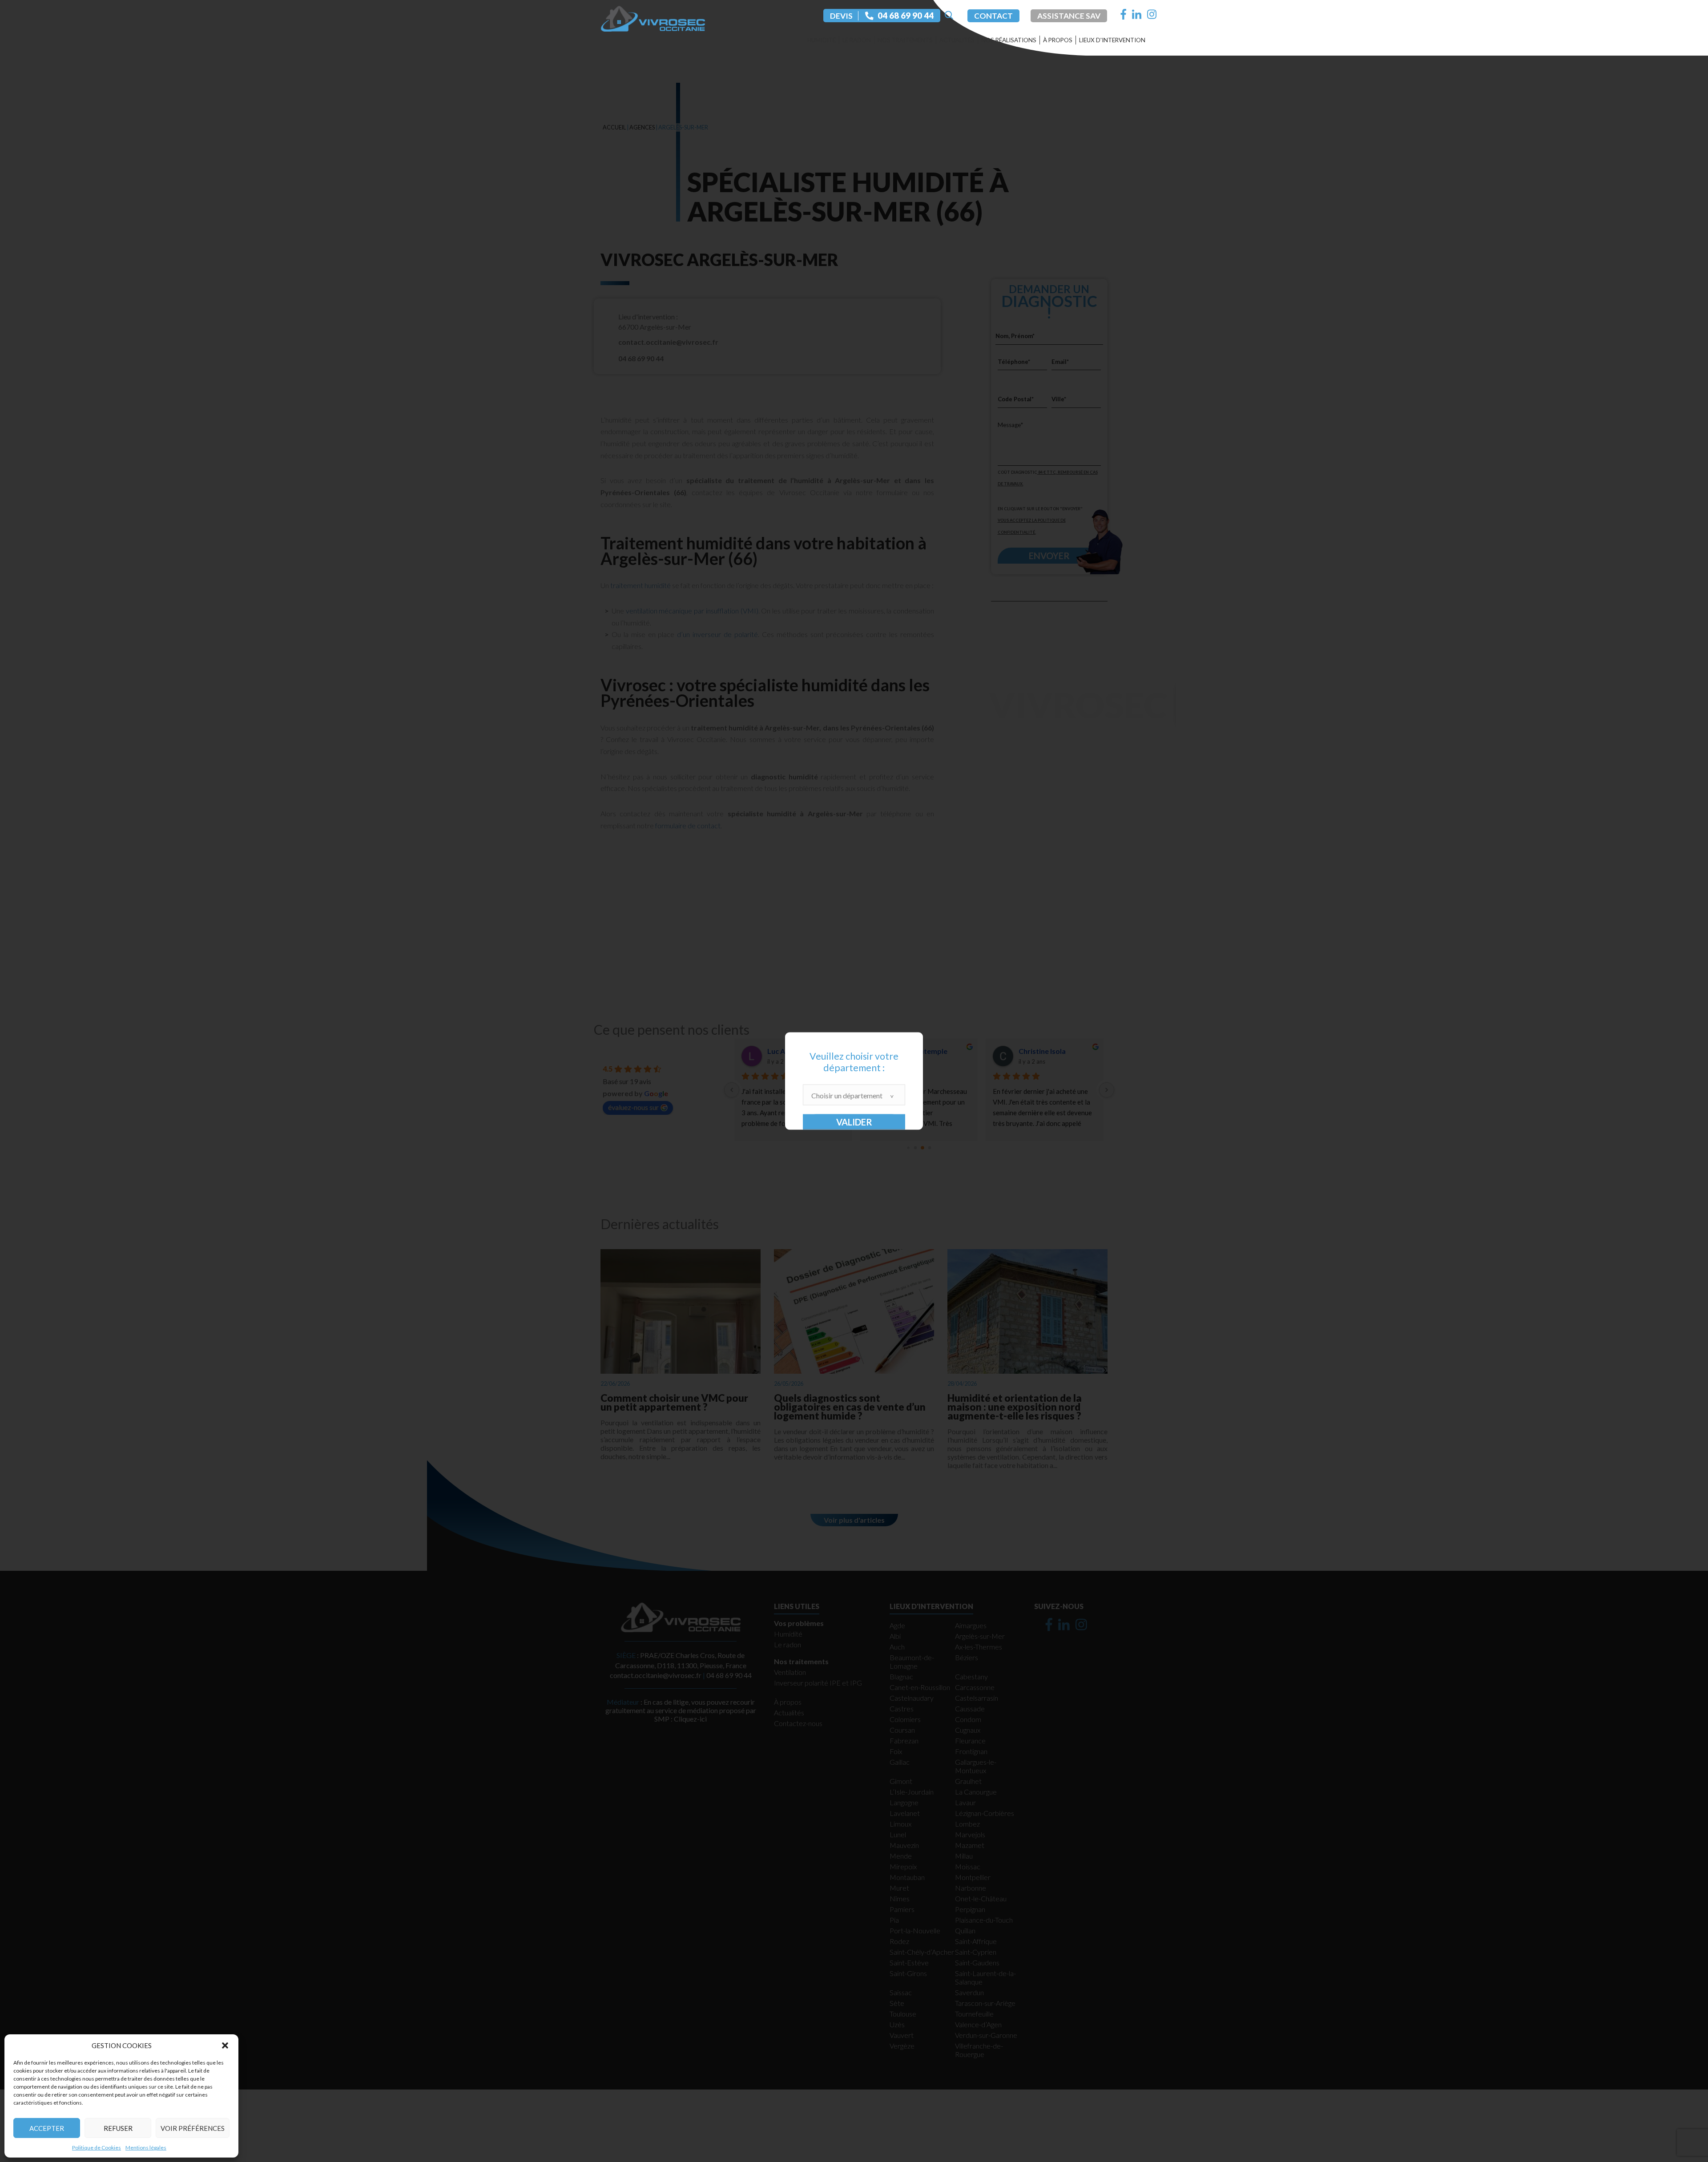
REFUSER (118, 2128)
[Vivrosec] (653, 17)
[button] (225, 2045)
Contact (993, 16)
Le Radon (857, 40)
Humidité (822, 40)
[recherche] (948, 16)
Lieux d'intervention (1112, 40)
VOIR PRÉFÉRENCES (193, 2128)
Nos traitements (905, 40)
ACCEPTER (47, 2128)
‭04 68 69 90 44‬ (906, 16)
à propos (1058, 40)
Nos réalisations (1009, 40)
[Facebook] (1124, 14)
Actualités (957, 40)
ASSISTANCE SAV (1069, 16)
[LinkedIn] (1137, 14)
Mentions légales (146, 2148)
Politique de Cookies (97, 2148)
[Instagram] (1152, 14)
